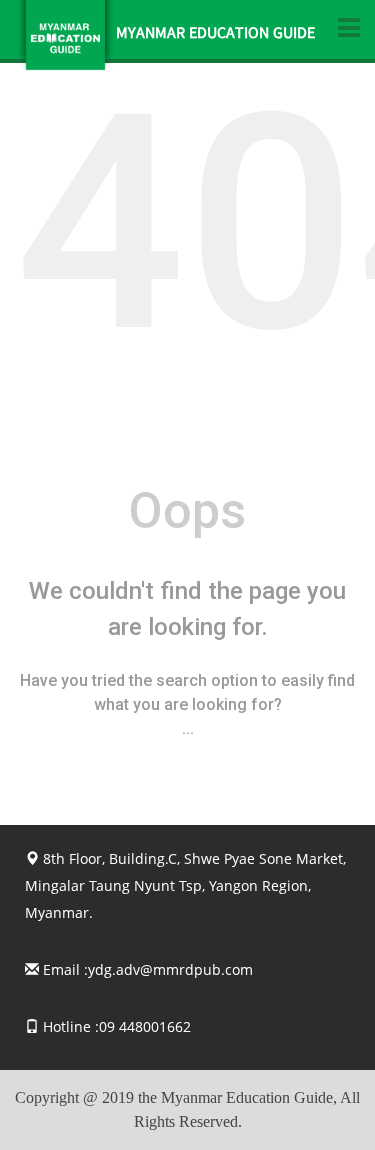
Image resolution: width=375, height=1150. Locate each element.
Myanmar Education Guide (215, 35)
